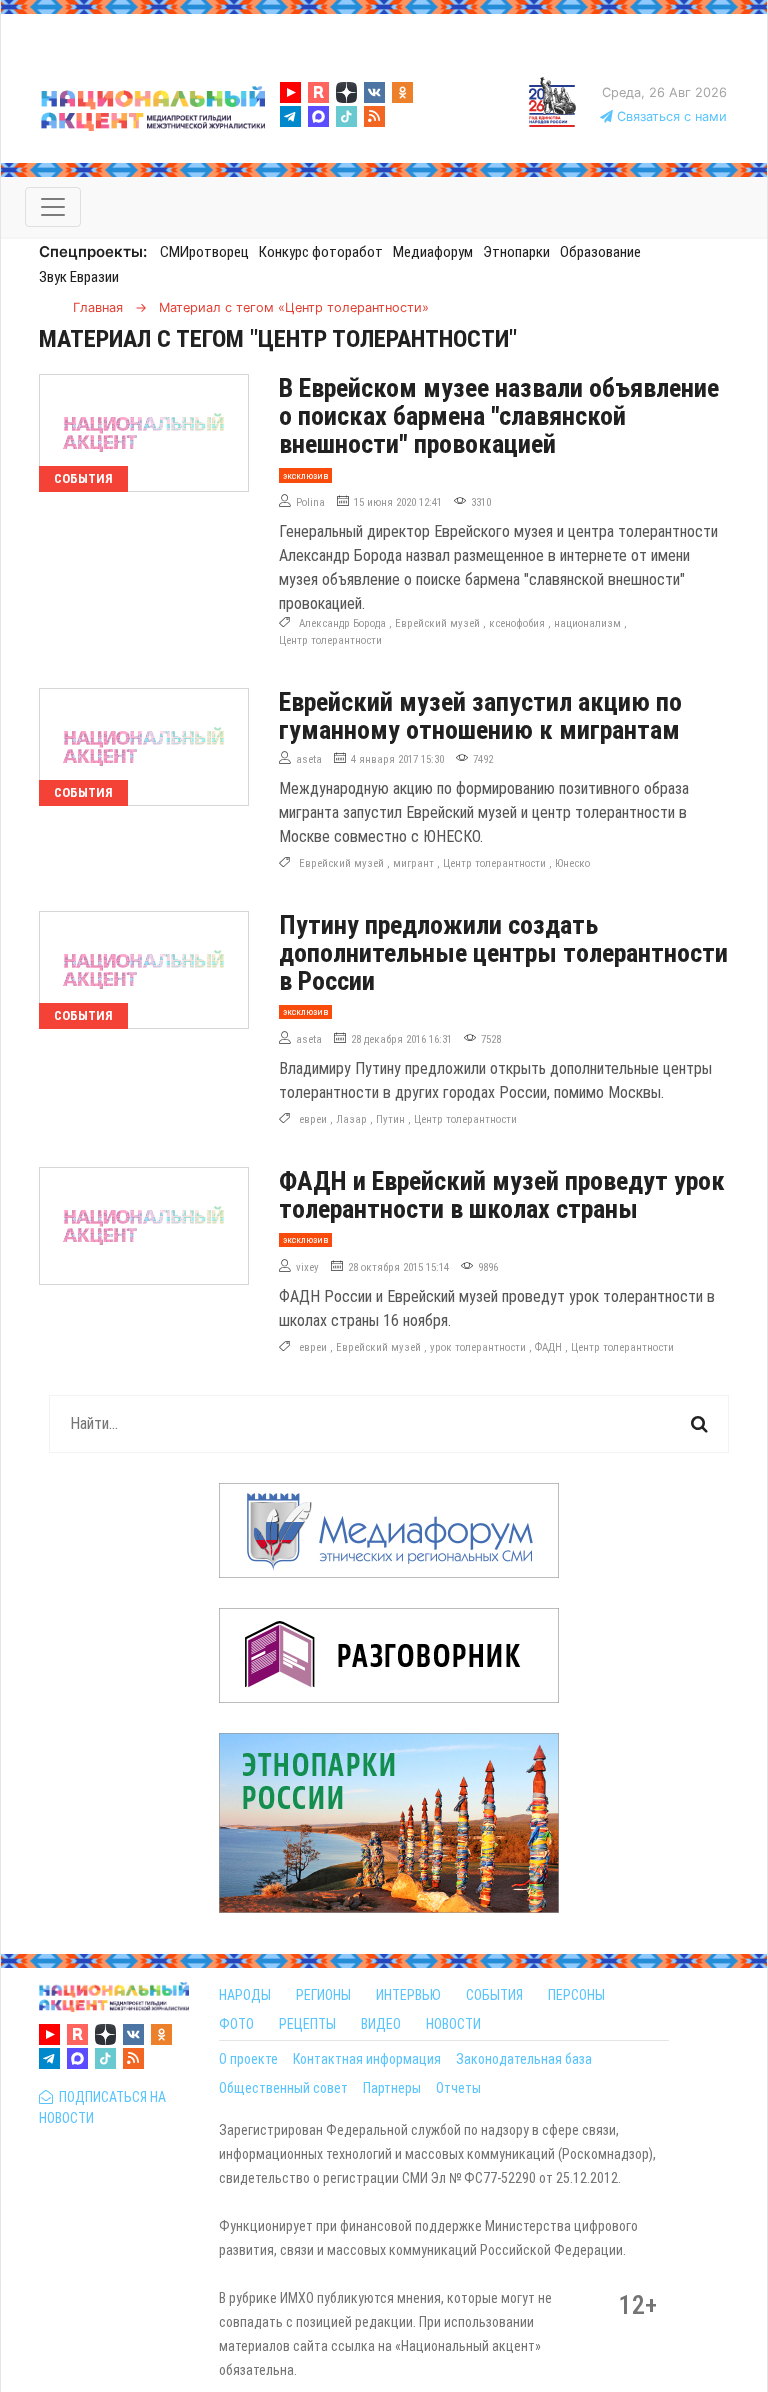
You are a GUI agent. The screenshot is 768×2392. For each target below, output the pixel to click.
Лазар (351, 1119)
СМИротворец (204, 252)
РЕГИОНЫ (323, 1995)
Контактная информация (367, 2059)
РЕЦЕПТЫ (307, 2024)
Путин (390, 1119)
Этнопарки (516, 252)
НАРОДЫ (245, 1995)
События (83, 478)
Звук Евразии (79, 277)
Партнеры (392, 2088)
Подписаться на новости (102, 2107)
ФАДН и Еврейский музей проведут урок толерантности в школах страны (502, 1195)
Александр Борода (342, 623)
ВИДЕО (381, 2024)
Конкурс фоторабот (321, 252)
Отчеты (458, 2088)
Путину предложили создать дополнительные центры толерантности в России (503, 953)
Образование (600, 252)
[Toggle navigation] (53, 207)
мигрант (413, 863)
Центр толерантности (330, 640)
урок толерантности (478, 1347)
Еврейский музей (437, 623)
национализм (587, 623)
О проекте (248, 2059)
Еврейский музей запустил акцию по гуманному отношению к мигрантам (480, 716)
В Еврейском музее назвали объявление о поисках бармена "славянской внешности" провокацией (499, 416)
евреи (313, 1119)
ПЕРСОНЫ (576, 1995)
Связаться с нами (670, 116)
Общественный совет (283, 2088)
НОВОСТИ (453, 2024)
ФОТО (236, 2024)
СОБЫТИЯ (494, 1995)
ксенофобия (517, 623)
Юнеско (572, 863)
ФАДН (548, 1347)
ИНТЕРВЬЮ (408, 1995)
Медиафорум (433, 252)
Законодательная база (524, 2059)
